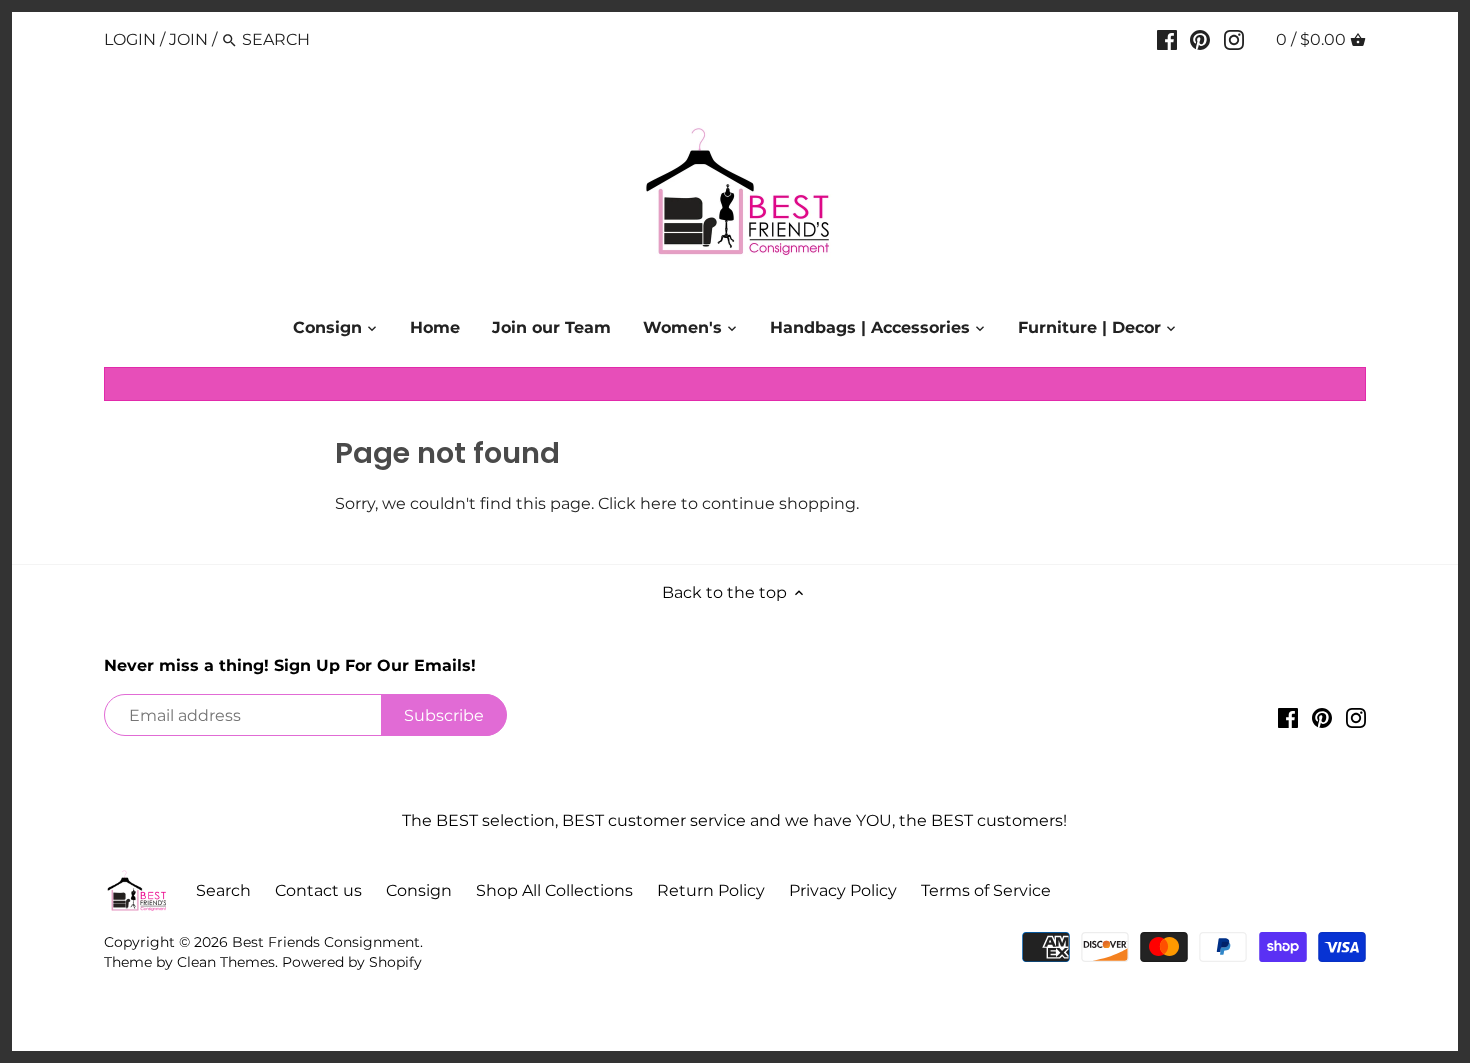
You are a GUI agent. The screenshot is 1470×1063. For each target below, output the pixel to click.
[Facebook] (1167, 39)
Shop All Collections (554, 890)
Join (188, 39)
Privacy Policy (843, 890)
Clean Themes (226, 962)
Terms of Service (986, 890)
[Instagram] (1234, 39)
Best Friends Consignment (326, 942)
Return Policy (711, 890)
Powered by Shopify (352, 962)
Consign (419, 890)
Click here (637, 503)
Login (130, 39)
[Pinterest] (1200, 39)
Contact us (318, 890)
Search (223, 890)
